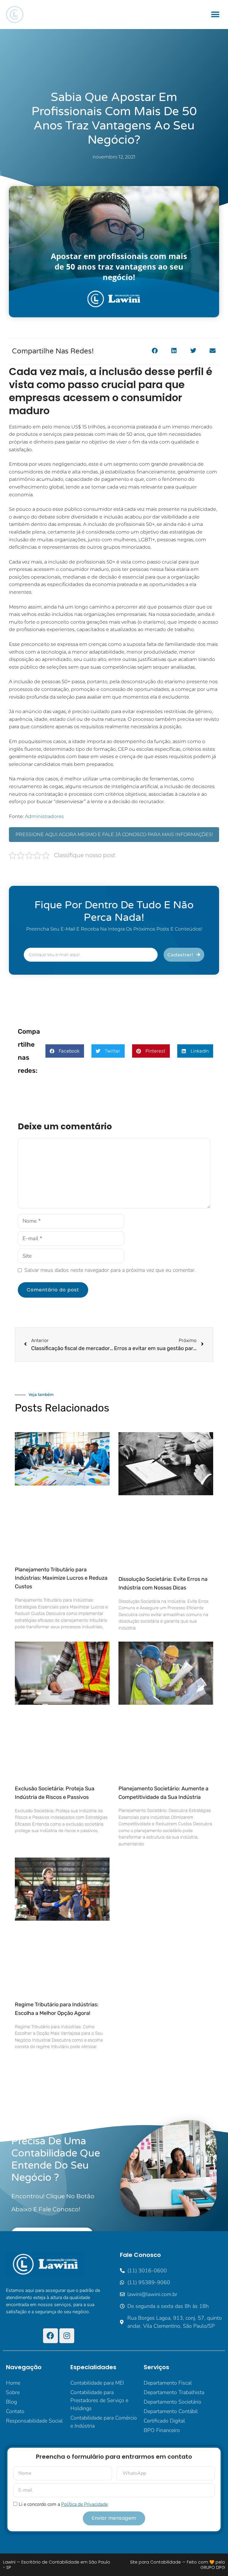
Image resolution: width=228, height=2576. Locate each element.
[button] (215, 15)
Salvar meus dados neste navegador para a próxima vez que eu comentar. (110, 1270)
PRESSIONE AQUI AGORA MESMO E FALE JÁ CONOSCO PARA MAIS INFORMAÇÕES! (114, 834)
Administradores (44, 816)
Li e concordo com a (63, 2504)
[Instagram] (67, 2336)
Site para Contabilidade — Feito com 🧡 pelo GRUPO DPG (178, 2565)
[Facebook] (50, 2336)
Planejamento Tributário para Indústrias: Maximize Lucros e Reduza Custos (61, 1578)
